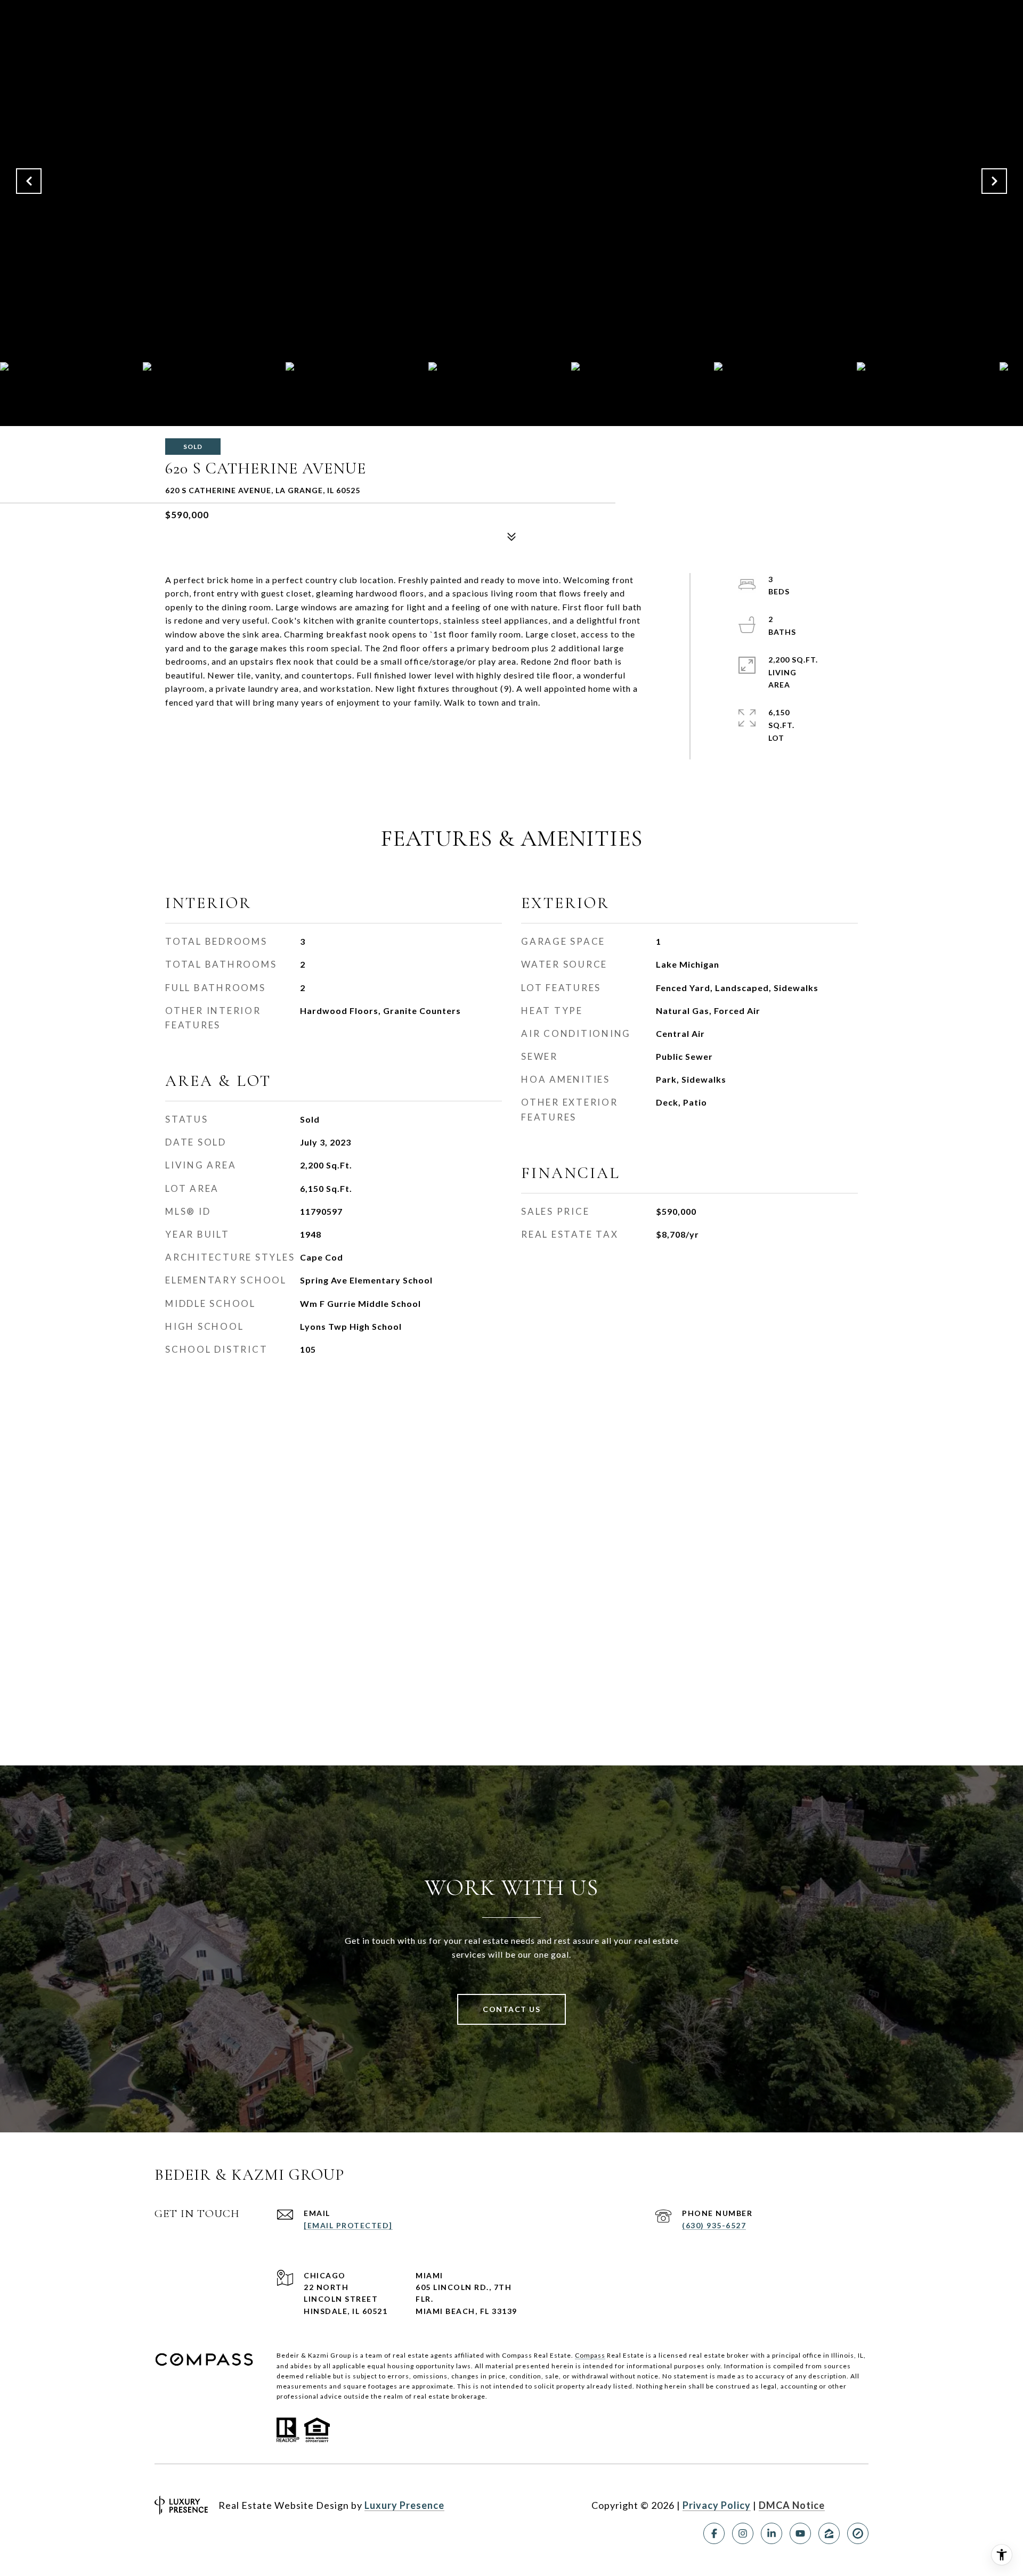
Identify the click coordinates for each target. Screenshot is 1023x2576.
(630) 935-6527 (714, 2225)
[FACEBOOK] (714, 2533)
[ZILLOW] (829, 2533)
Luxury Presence (404, 2505)
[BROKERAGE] (858, 2533)
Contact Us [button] (511, 2009)
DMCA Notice (792, 2505)
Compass (590, 2355)
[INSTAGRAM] (743, 2533)
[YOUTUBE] (800, 2533)
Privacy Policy (717, 2505)
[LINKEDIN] (772, 2533)
